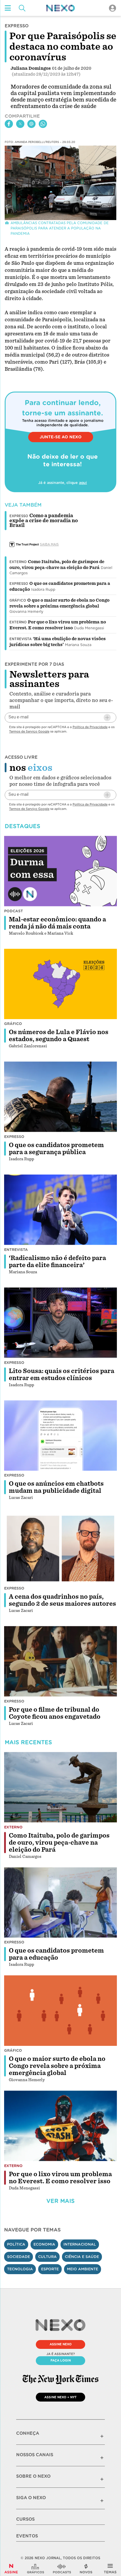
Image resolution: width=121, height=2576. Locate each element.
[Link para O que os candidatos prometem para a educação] (60, 1903)
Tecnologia (20, 2269)
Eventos (27, 2536)
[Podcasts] (62, 2569)
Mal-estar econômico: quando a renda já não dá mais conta (57, 923)
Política (16, 2244)
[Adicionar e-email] (107, 718)
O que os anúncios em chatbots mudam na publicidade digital (56, 1487)
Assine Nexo (61, 2344)
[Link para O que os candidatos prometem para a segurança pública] (60, 1097)
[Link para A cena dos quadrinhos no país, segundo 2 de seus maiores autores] (60, 1548)
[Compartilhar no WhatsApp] (43, 124)
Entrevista (21, 639)
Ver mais (60, 2201)
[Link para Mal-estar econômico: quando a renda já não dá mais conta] (60, 871)
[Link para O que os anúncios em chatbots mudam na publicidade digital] (60, 1436)
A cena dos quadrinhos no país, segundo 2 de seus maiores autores (62, 1600)
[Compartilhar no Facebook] (9, 124)
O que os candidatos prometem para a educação (56, 1954)
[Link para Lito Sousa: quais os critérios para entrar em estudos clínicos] (60, 1323)
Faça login (61, 2360)
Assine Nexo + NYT (60, 2397)
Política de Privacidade (90, 727)
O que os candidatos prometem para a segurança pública (56, 1149)
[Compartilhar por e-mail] (31, 124)
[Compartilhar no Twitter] (20, 124)
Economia (44, 2244)
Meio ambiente (83, 2269)
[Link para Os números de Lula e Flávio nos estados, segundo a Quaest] (60, 984)
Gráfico (18, 600)
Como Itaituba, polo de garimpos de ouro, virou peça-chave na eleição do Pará (59, 1843)
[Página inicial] (60, 8)
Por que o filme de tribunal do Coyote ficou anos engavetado (55, 1713)
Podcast (14, 911)
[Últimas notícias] (86, 2569)
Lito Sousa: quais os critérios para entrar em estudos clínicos (62, 1374)
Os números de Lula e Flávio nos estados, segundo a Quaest (59, 1036)
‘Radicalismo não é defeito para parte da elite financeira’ (57, 1262)
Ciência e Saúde (82, 2257)
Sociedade (19, 2257)
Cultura (47, 2257)
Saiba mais (49, 544)
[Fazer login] (112, 8)
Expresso (19, 584)
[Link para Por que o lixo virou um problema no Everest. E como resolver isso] (60, 2126)
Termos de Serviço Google (29, 731)
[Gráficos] (36, 2569)
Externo (18, 562)
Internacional (80, 2244)
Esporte (50, 2269)
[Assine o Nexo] (11, 2569)
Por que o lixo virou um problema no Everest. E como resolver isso (60, 2178)
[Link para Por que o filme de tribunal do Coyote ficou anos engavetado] (60, 1661)
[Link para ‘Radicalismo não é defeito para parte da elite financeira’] (60, 1210)
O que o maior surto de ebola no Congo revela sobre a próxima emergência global (57, 2066)
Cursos (25, 2519)
